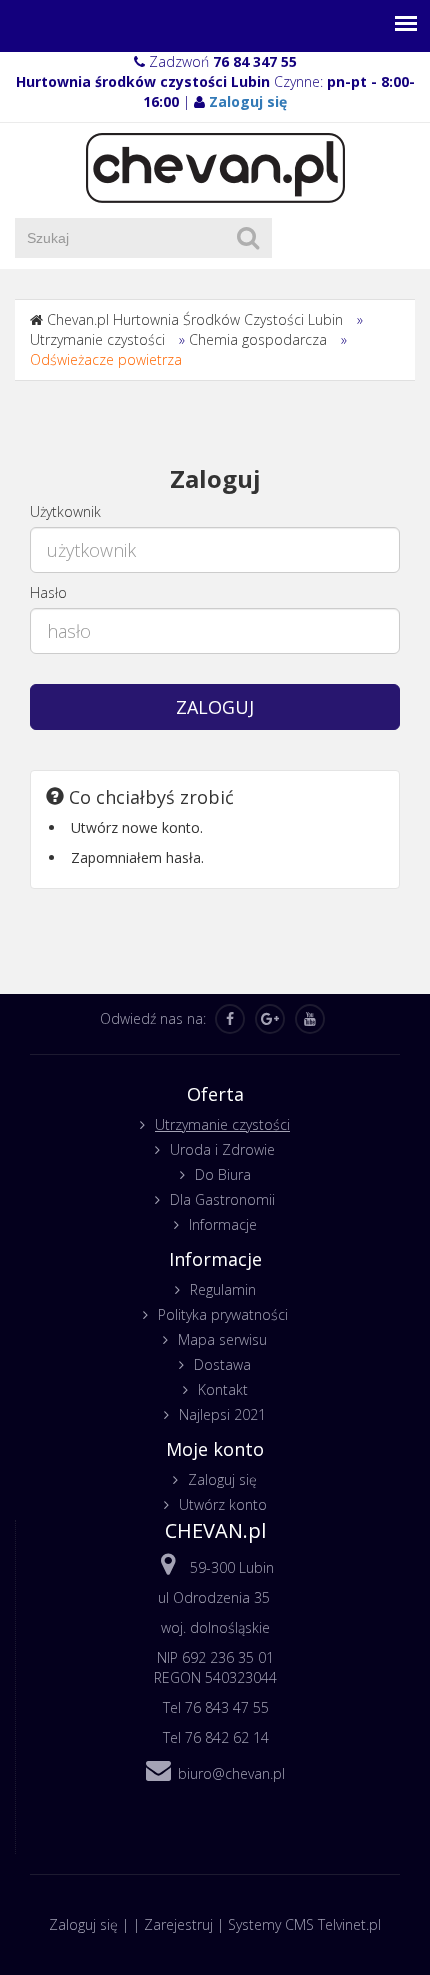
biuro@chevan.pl (231, 1773)
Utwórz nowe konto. (137, 827)
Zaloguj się (222, 1479)
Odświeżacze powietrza (106, 359)
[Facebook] (230, 1019)
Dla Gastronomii (222, 1199)
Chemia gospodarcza (258, 339)
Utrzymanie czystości (97, 339)
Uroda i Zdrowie (222, 1149)
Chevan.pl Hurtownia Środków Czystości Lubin (195, 319)
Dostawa (222, 1364)
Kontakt (223, 1389)
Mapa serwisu (222, 1339)
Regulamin (223, 1289)
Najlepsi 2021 (222, 1414)
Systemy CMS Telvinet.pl (304, 1924)
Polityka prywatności (223, 1314)
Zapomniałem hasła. (137, 857)
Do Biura (223, 1174)
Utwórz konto (223, 1504)
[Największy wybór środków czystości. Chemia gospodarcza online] (215, 166)
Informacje (223, 1224)
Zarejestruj (178, 1924)
